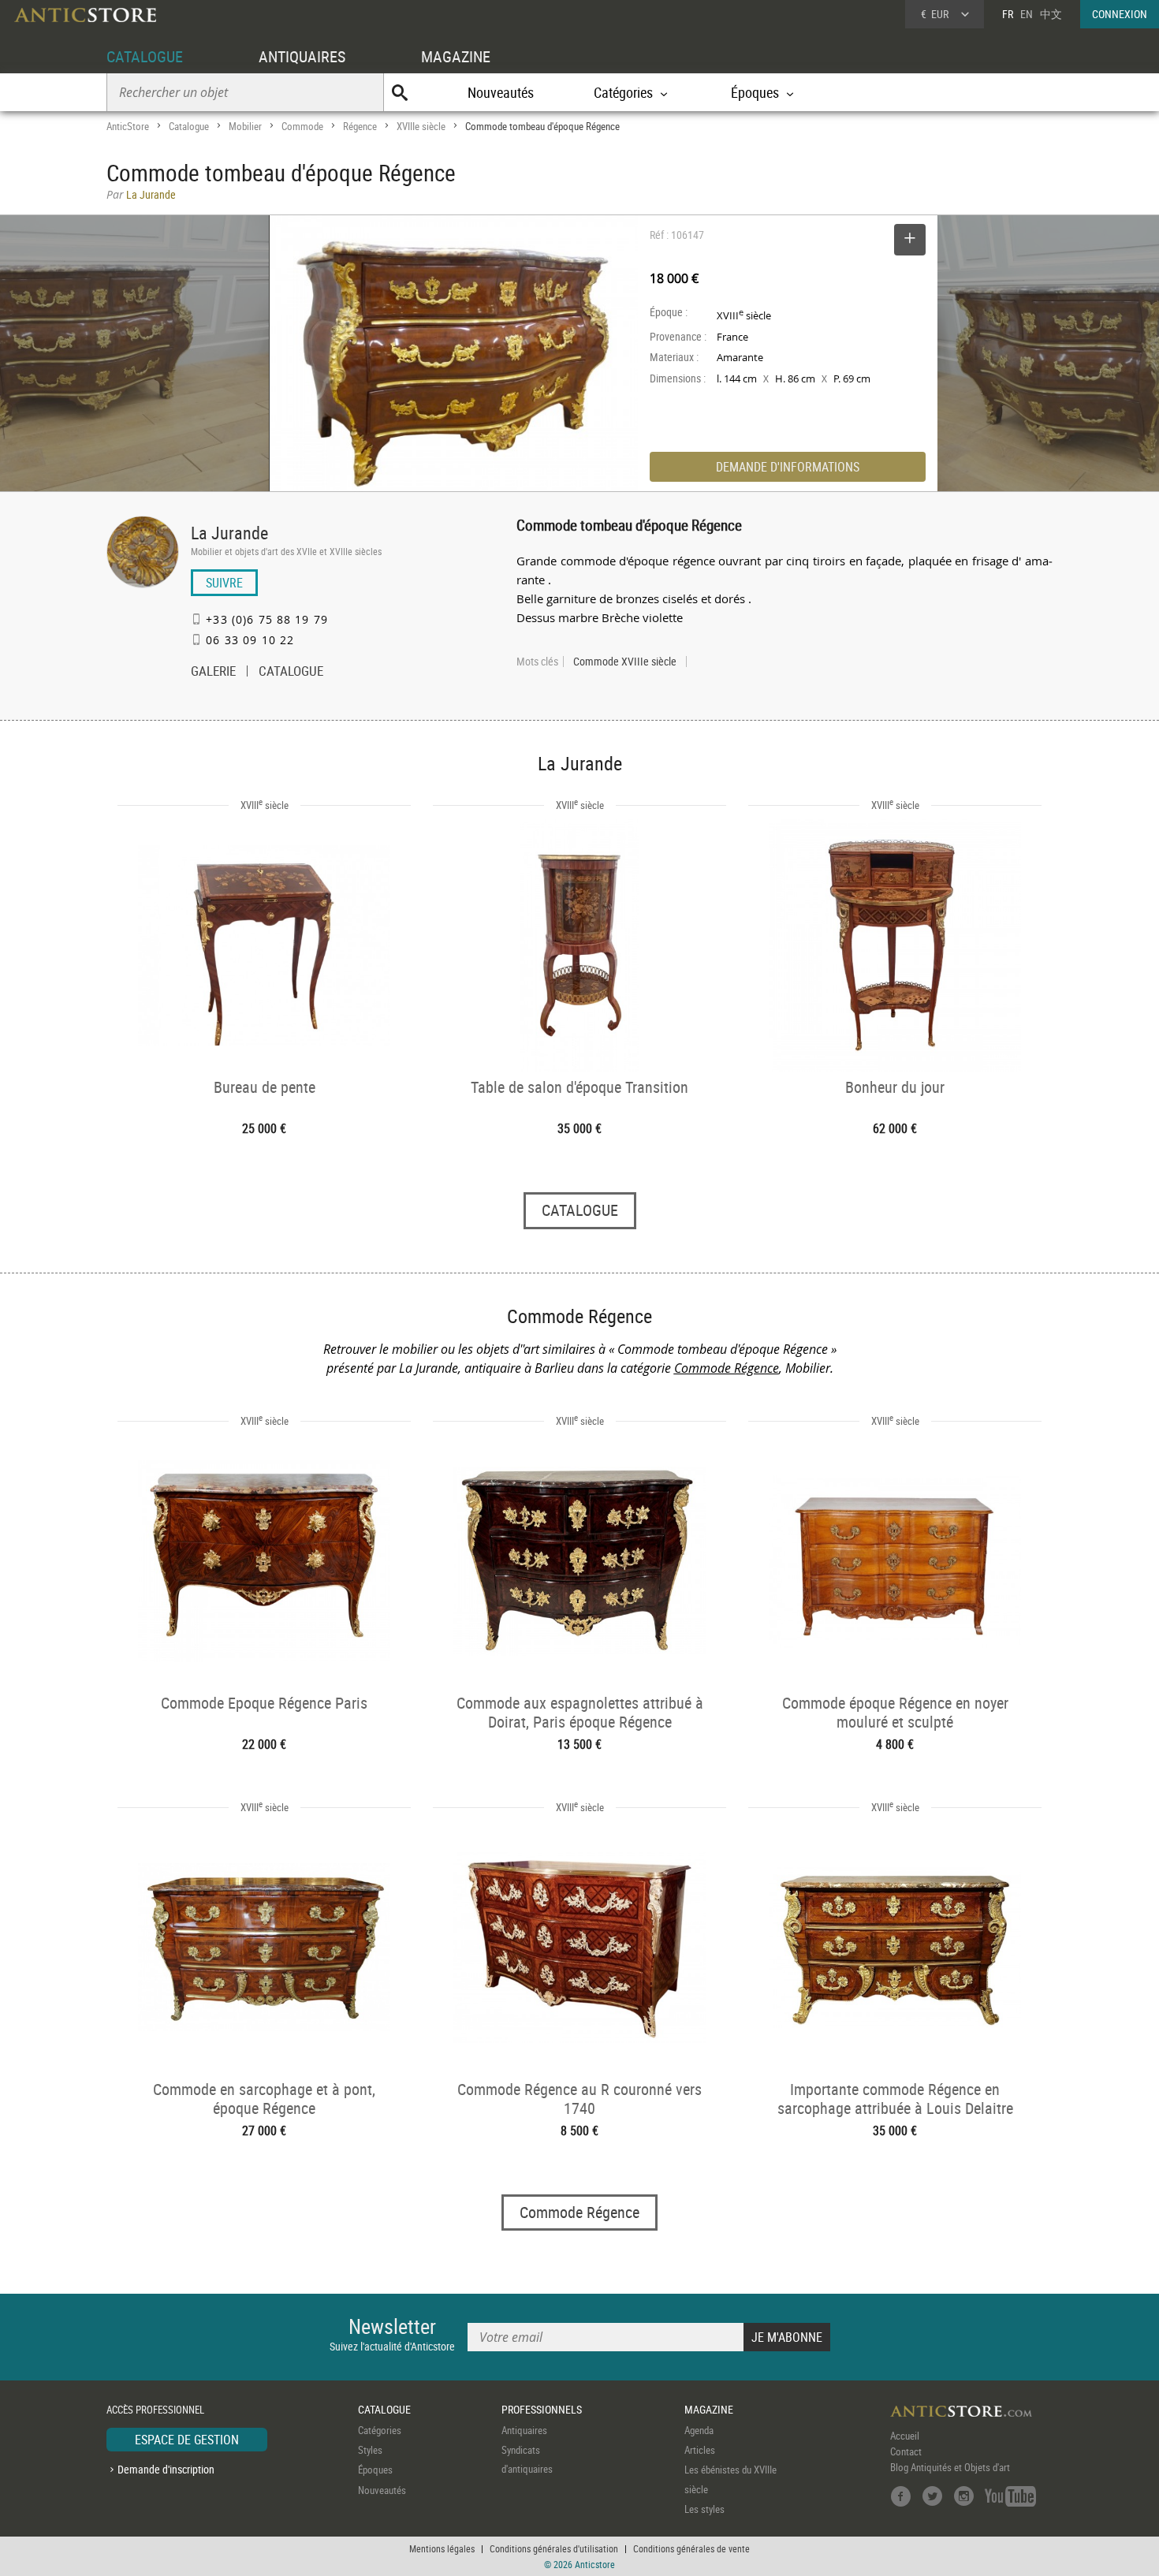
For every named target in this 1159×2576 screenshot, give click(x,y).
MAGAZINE (456, 56)
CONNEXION (1120, 14)
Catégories (380, 2430)
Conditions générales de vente (691, 2548)
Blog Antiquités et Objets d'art (950, 2467)
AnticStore (128, 126)
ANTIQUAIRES (302, 56)
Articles (700, 2450)
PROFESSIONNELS (542, 2409)
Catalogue (189, 126)
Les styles (704, 2509)
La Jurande (229, 533)
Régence (360, 126)
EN (1027, 14)
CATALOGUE (145, 56)
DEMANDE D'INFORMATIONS (788, 467)
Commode (302, 126)
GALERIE (213, 673)
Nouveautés (501, 92)
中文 (1051, 14)
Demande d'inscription (166, 2469)
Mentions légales (442, 2548)
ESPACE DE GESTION (187, 2440)
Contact (906, 2451)
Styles (370, 2450)
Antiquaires (524, 2430)
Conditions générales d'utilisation (554, 2548)
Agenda (699, 2430)
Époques (375, 2470)
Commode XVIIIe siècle (625, 662)
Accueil (905, 2436)
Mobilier (245, 126)
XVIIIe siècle (421, 126)
